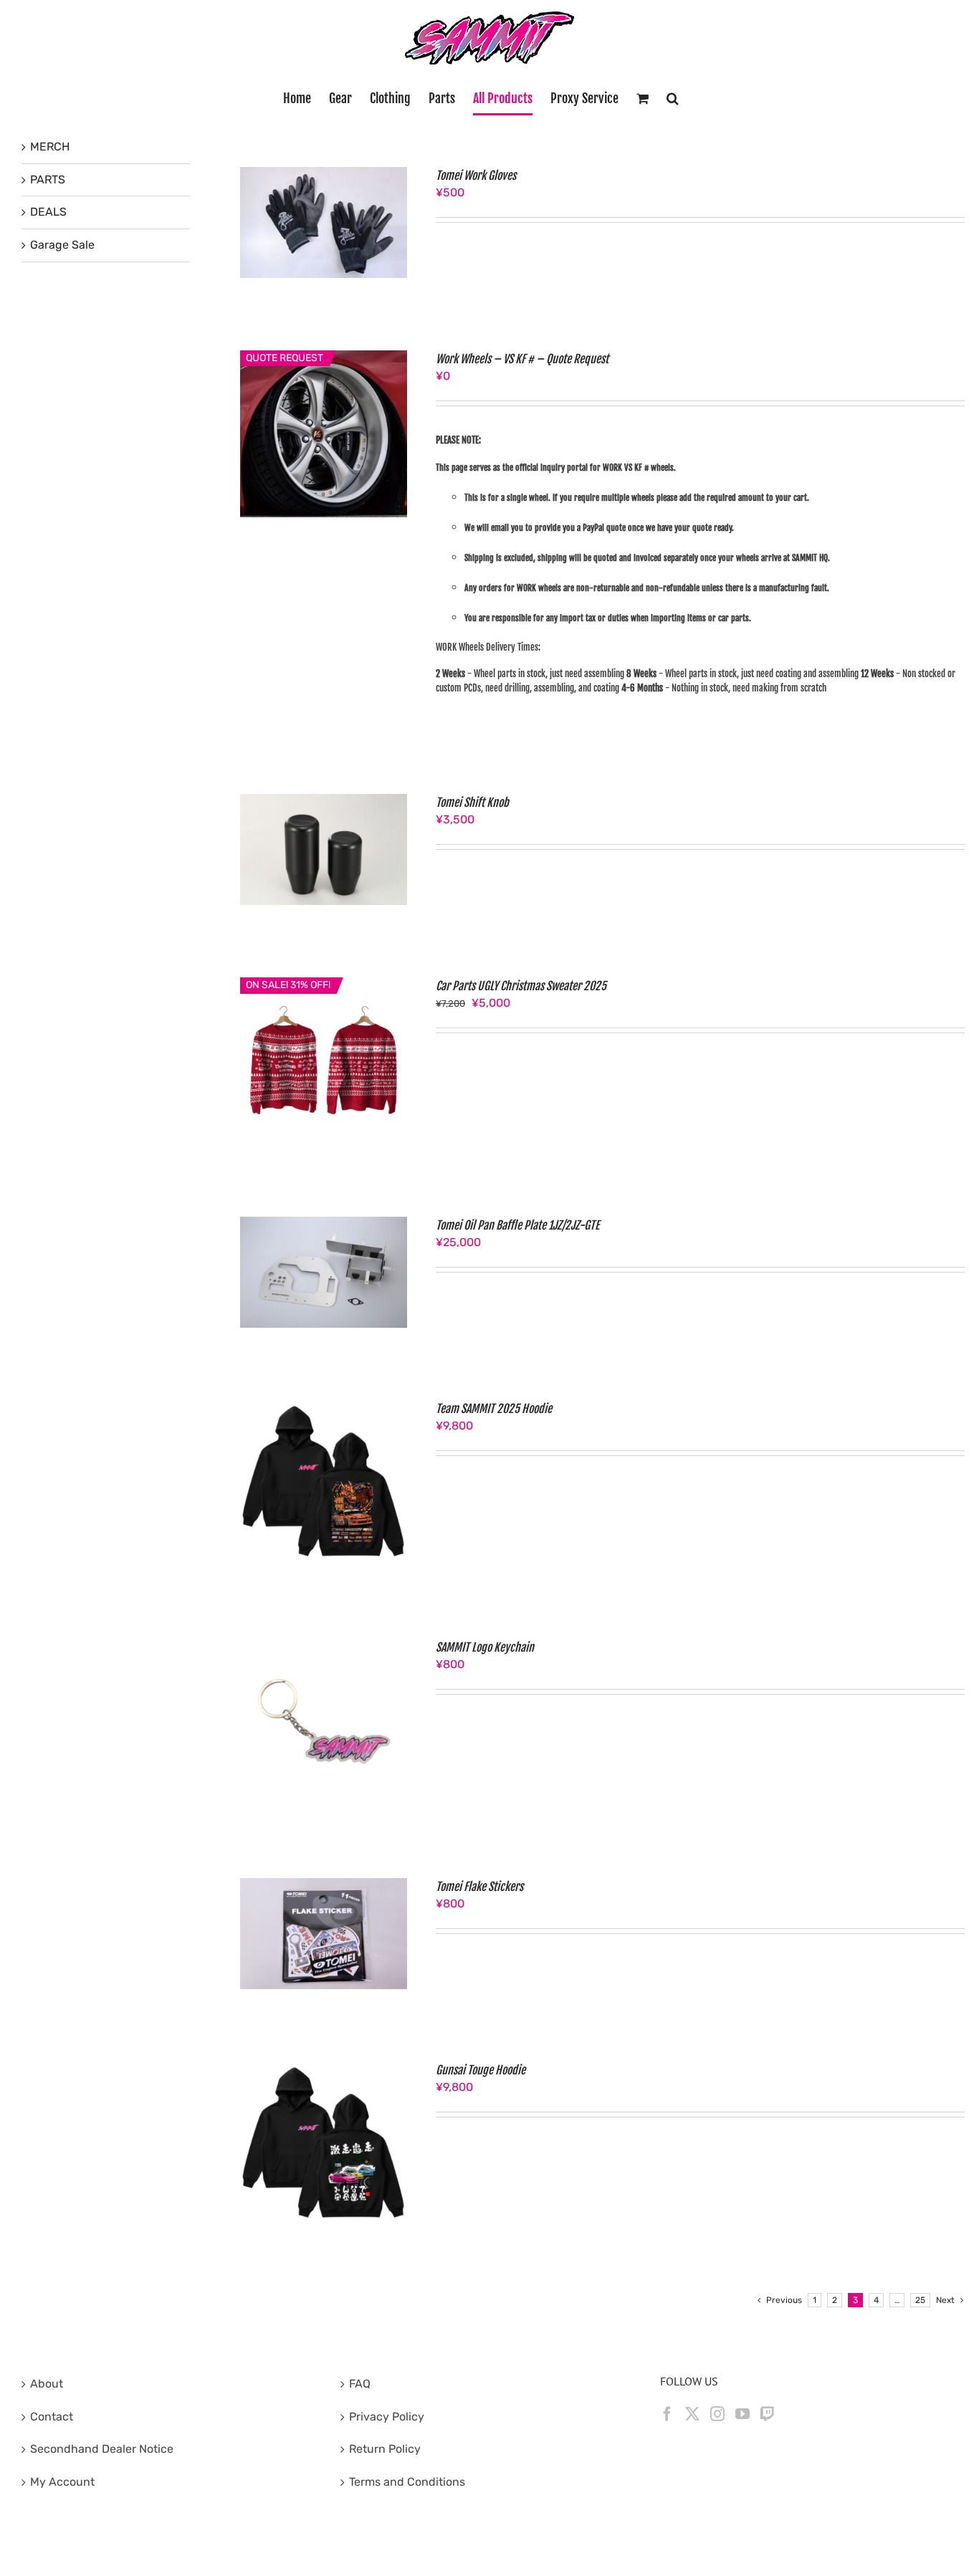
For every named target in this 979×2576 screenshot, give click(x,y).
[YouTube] (742, 2414)
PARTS (48, 179)
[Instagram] (717, 2414)
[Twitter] (692, 2414)
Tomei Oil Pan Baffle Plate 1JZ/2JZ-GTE (517, 1225)
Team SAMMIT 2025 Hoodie (494, 1409)
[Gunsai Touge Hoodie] (324, 2070)
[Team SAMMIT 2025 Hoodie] (324, 1408)
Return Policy (385, 2449)
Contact (52, 2417)
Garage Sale (62, 245)
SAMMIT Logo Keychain (485, 1647)
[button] (673, 98)
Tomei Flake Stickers (479, 1887)
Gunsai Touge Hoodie (481, 2070)
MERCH (50, 147)
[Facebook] (667, 2414)
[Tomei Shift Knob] (324, 802)
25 (920, 2300)
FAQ (360, 2384)
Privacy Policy (387, 2417)
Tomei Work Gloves (476, 176)
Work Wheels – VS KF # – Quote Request (522, 359)
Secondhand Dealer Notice (102, 2449)
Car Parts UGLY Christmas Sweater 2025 (521, 986)
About (47, 2384)
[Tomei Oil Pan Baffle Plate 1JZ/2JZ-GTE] (324, 1225)
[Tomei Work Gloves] (324, 175)
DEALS (48, 212)
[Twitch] (768, 2414)
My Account (62, 2482)
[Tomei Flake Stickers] (324, 1886)
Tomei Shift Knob (472, 803)
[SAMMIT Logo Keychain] (324, 1647)
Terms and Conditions (407, 2482)
